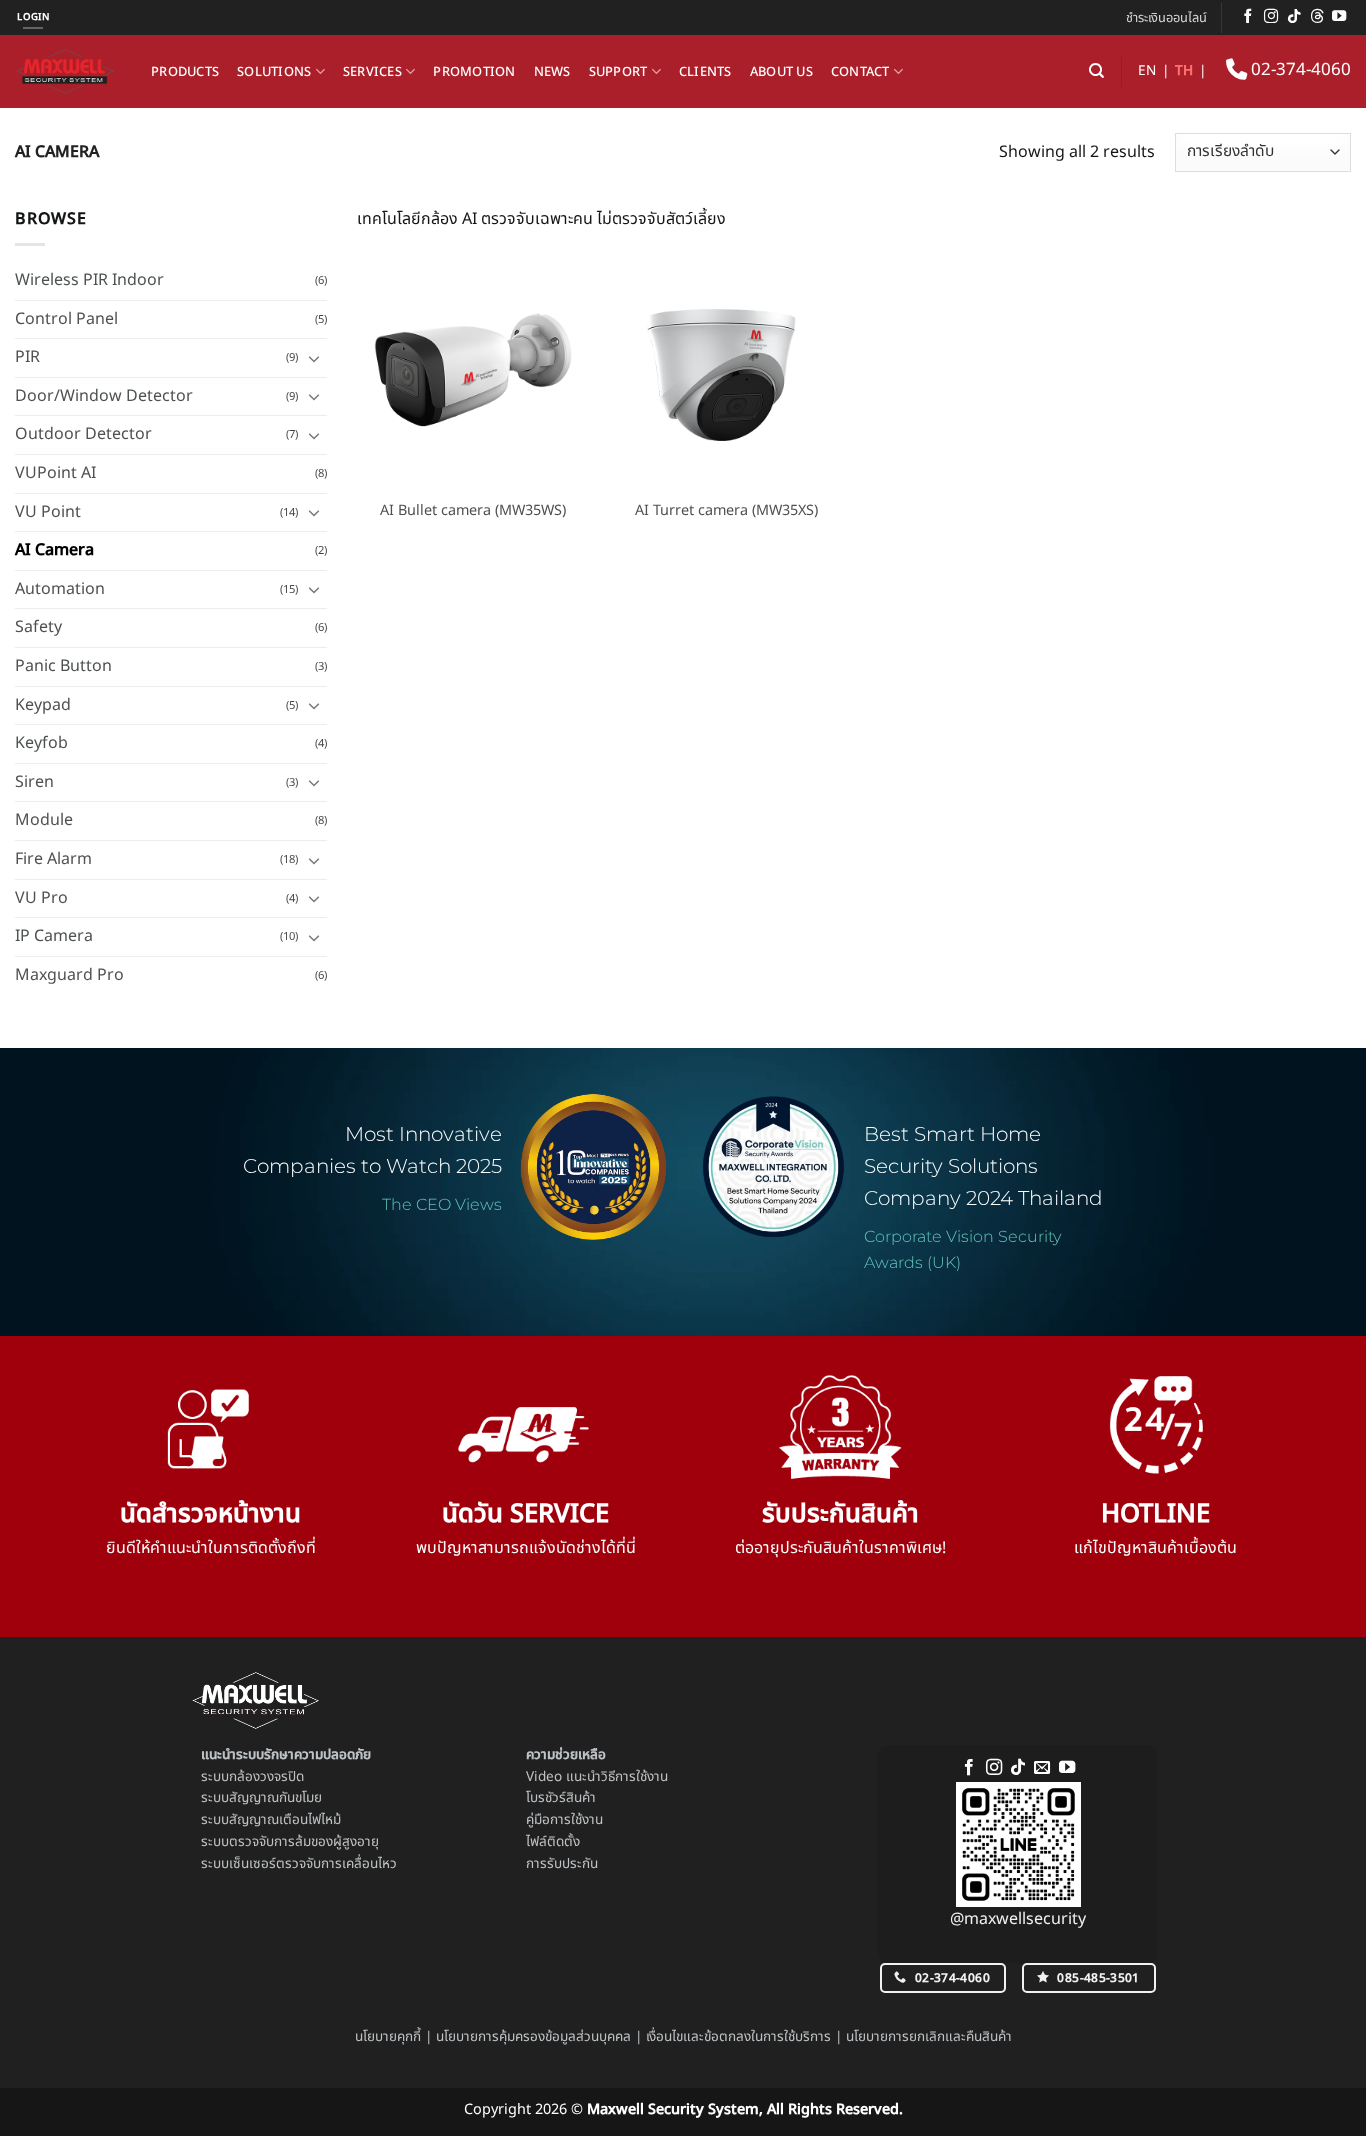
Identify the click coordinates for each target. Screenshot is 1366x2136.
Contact (860, 72)
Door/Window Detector (104, 396)
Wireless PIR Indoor (89, 280)
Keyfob (41, 743)
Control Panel (66, 319)
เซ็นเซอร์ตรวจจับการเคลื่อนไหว (313, 1864)
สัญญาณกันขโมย (275, 1798)
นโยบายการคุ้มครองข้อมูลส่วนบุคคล (533, 2037)
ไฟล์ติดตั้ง (553, 1842)
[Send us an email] (1042, 1768)
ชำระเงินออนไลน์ (1166, 18)
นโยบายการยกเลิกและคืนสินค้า (929, 2037)
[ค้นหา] (1096, 71)
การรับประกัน (562, 1864)
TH (1184, 71)
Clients (705, 72)
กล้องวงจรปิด (266, 1777)
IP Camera (54, 936)
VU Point (48, 512)
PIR (27, 357)
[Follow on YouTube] (1339, 17)
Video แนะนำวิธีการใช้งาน (597, 1777)
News (552, 72)
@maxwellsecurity (1018, 1919)
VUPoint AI (55, 473)
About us (781, 72)
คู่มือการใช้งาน (564, 1820)
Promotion (474, 72)
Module (44, 820)
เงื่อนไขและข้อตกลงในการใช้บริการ (738, 2037)
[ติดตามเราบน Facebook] (1248, 17)
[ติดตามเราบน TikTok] (1294, 17)
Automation (60, 589)
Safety (38, 627)
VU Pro (41, 898)
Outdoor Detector (83, 434)
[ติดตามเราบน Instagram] (1271, 17)
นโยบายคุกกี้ (388, 2037)
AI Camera (54, 550)
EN (1147, 71)
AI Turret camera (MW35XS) (726, 511)
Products (185, 72)
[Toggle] (315, 358)
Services (372, 72)
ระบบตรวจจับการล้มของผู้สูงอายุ (290, 1842)
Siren (34, 782)
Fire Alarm (53, 859)
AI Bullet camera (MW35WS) (473, 511)
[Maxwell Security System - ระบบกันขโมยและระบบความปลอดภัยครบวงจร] (68, 71)
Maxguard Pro (69, 975)
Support (618, 72)
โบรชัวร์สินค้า (561, 1798)
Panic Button (63, 666)
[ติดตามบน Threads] (1317, 17)
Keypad (43, 705)
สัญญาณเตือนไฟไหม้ (285, 1820)
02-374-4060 (1299, 70)
